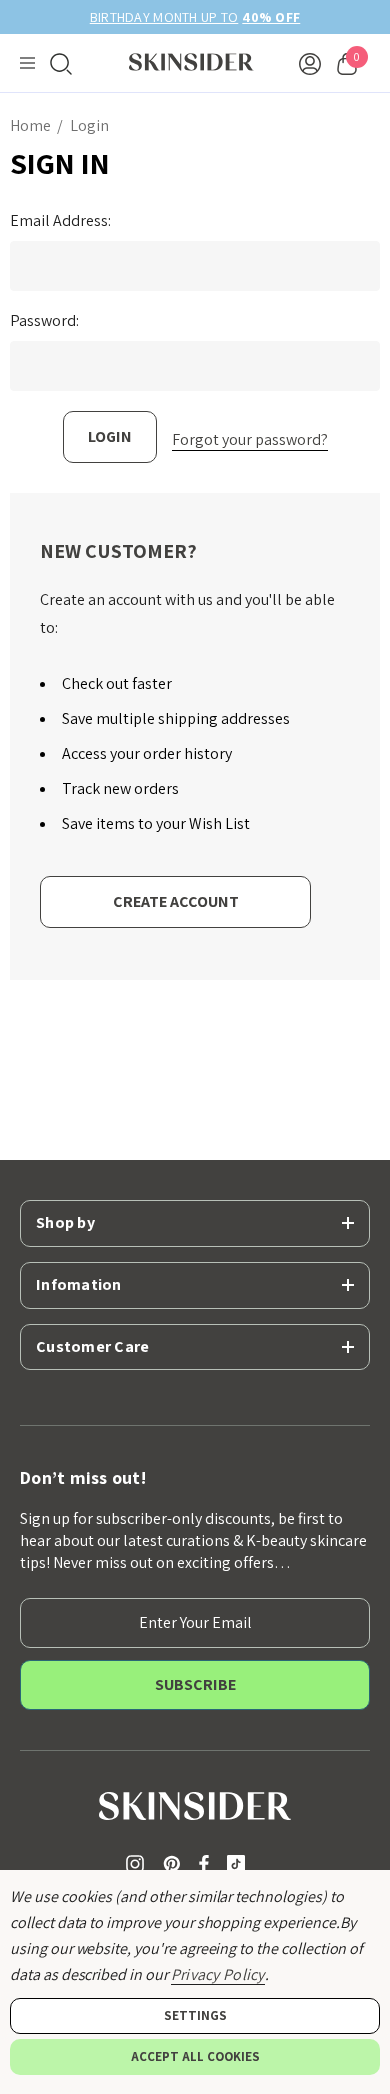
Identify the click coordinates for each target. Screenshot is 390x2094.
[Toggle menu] (27, 63)
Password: (44, 321)
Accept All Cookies (195, 2056)
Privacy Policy (218, 1974)
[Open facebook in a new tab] (204, 1864)
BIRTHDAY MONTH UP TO (177, 17)
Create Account (176, 901)
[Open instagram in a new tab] (138, 1864)
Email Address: (60, 221)
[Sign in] (310, 63)
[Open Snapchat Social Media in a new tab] (240, 1864)
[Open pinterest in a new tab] (175, 1864)
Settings (195, 2015)
